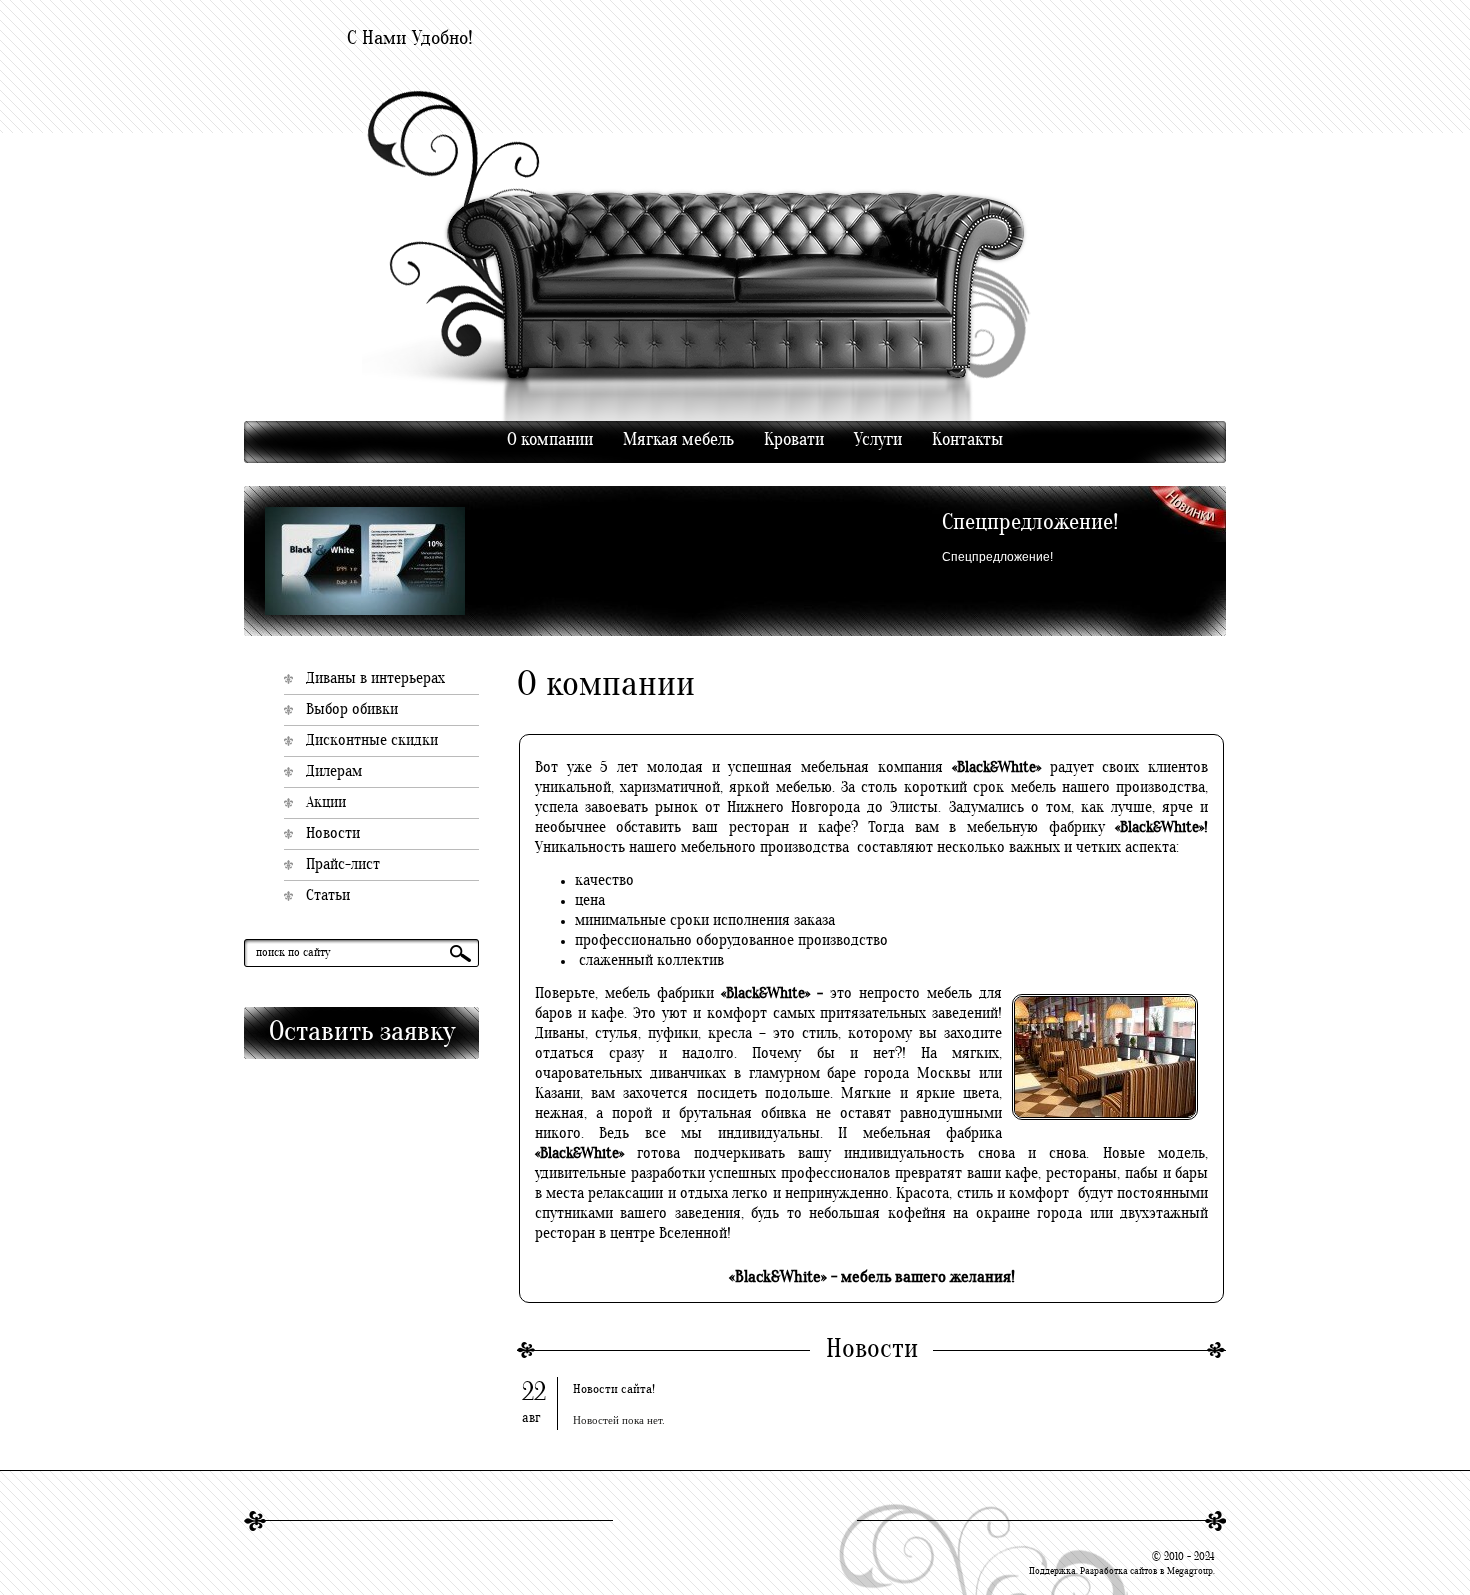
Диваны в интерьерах (375, 679)
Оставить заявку (362, 1033)
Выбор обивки (352, 710)
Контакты (967, 440)
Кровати (794, 440)
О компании (550, 440)
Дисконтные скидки (372, 741)
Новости (333, 834)
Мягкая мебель (678, 440)
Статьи (328, 896)
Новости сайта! (614, 1390)
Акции (326, 803)
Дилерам (334, 772)
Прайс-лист (343, 865)
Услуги (878, 440)
